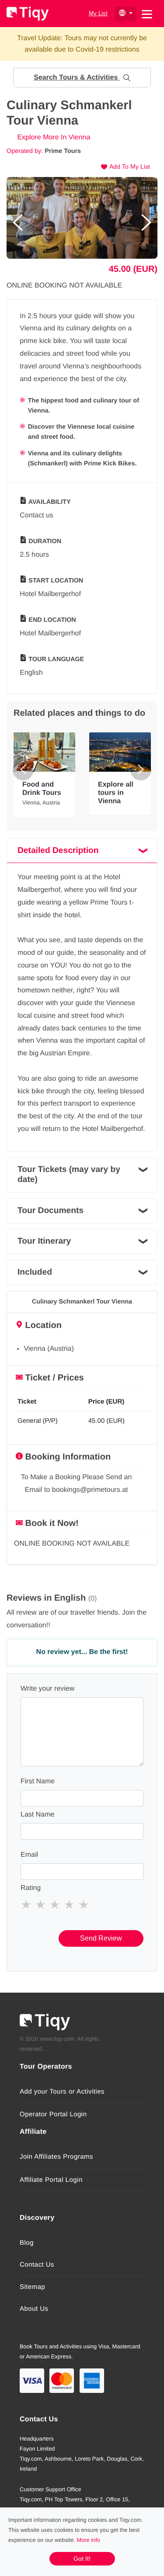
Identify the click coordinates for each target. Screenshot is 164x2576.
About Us (34, 2309)
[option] (82, 218)
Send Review (101, 1938)
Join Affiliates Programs (56, 2157)
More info (89, 2540)
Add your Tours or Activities (62, 2092)
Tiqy (28, 14)
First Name (38, 1781)
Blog (27, 2243)
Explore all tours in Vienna (116, 793)
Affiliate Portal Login (51, 2180)
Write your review (47, 1689)
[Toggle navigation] (147, 13)
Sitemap (32, 2287)
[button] (82, 78)
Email (29, 1855)
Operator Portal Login (53, 2114)
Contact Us (37, 2265)
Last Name (37, 1815)
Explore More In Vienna (53, 137)
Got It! (82, 2559)
